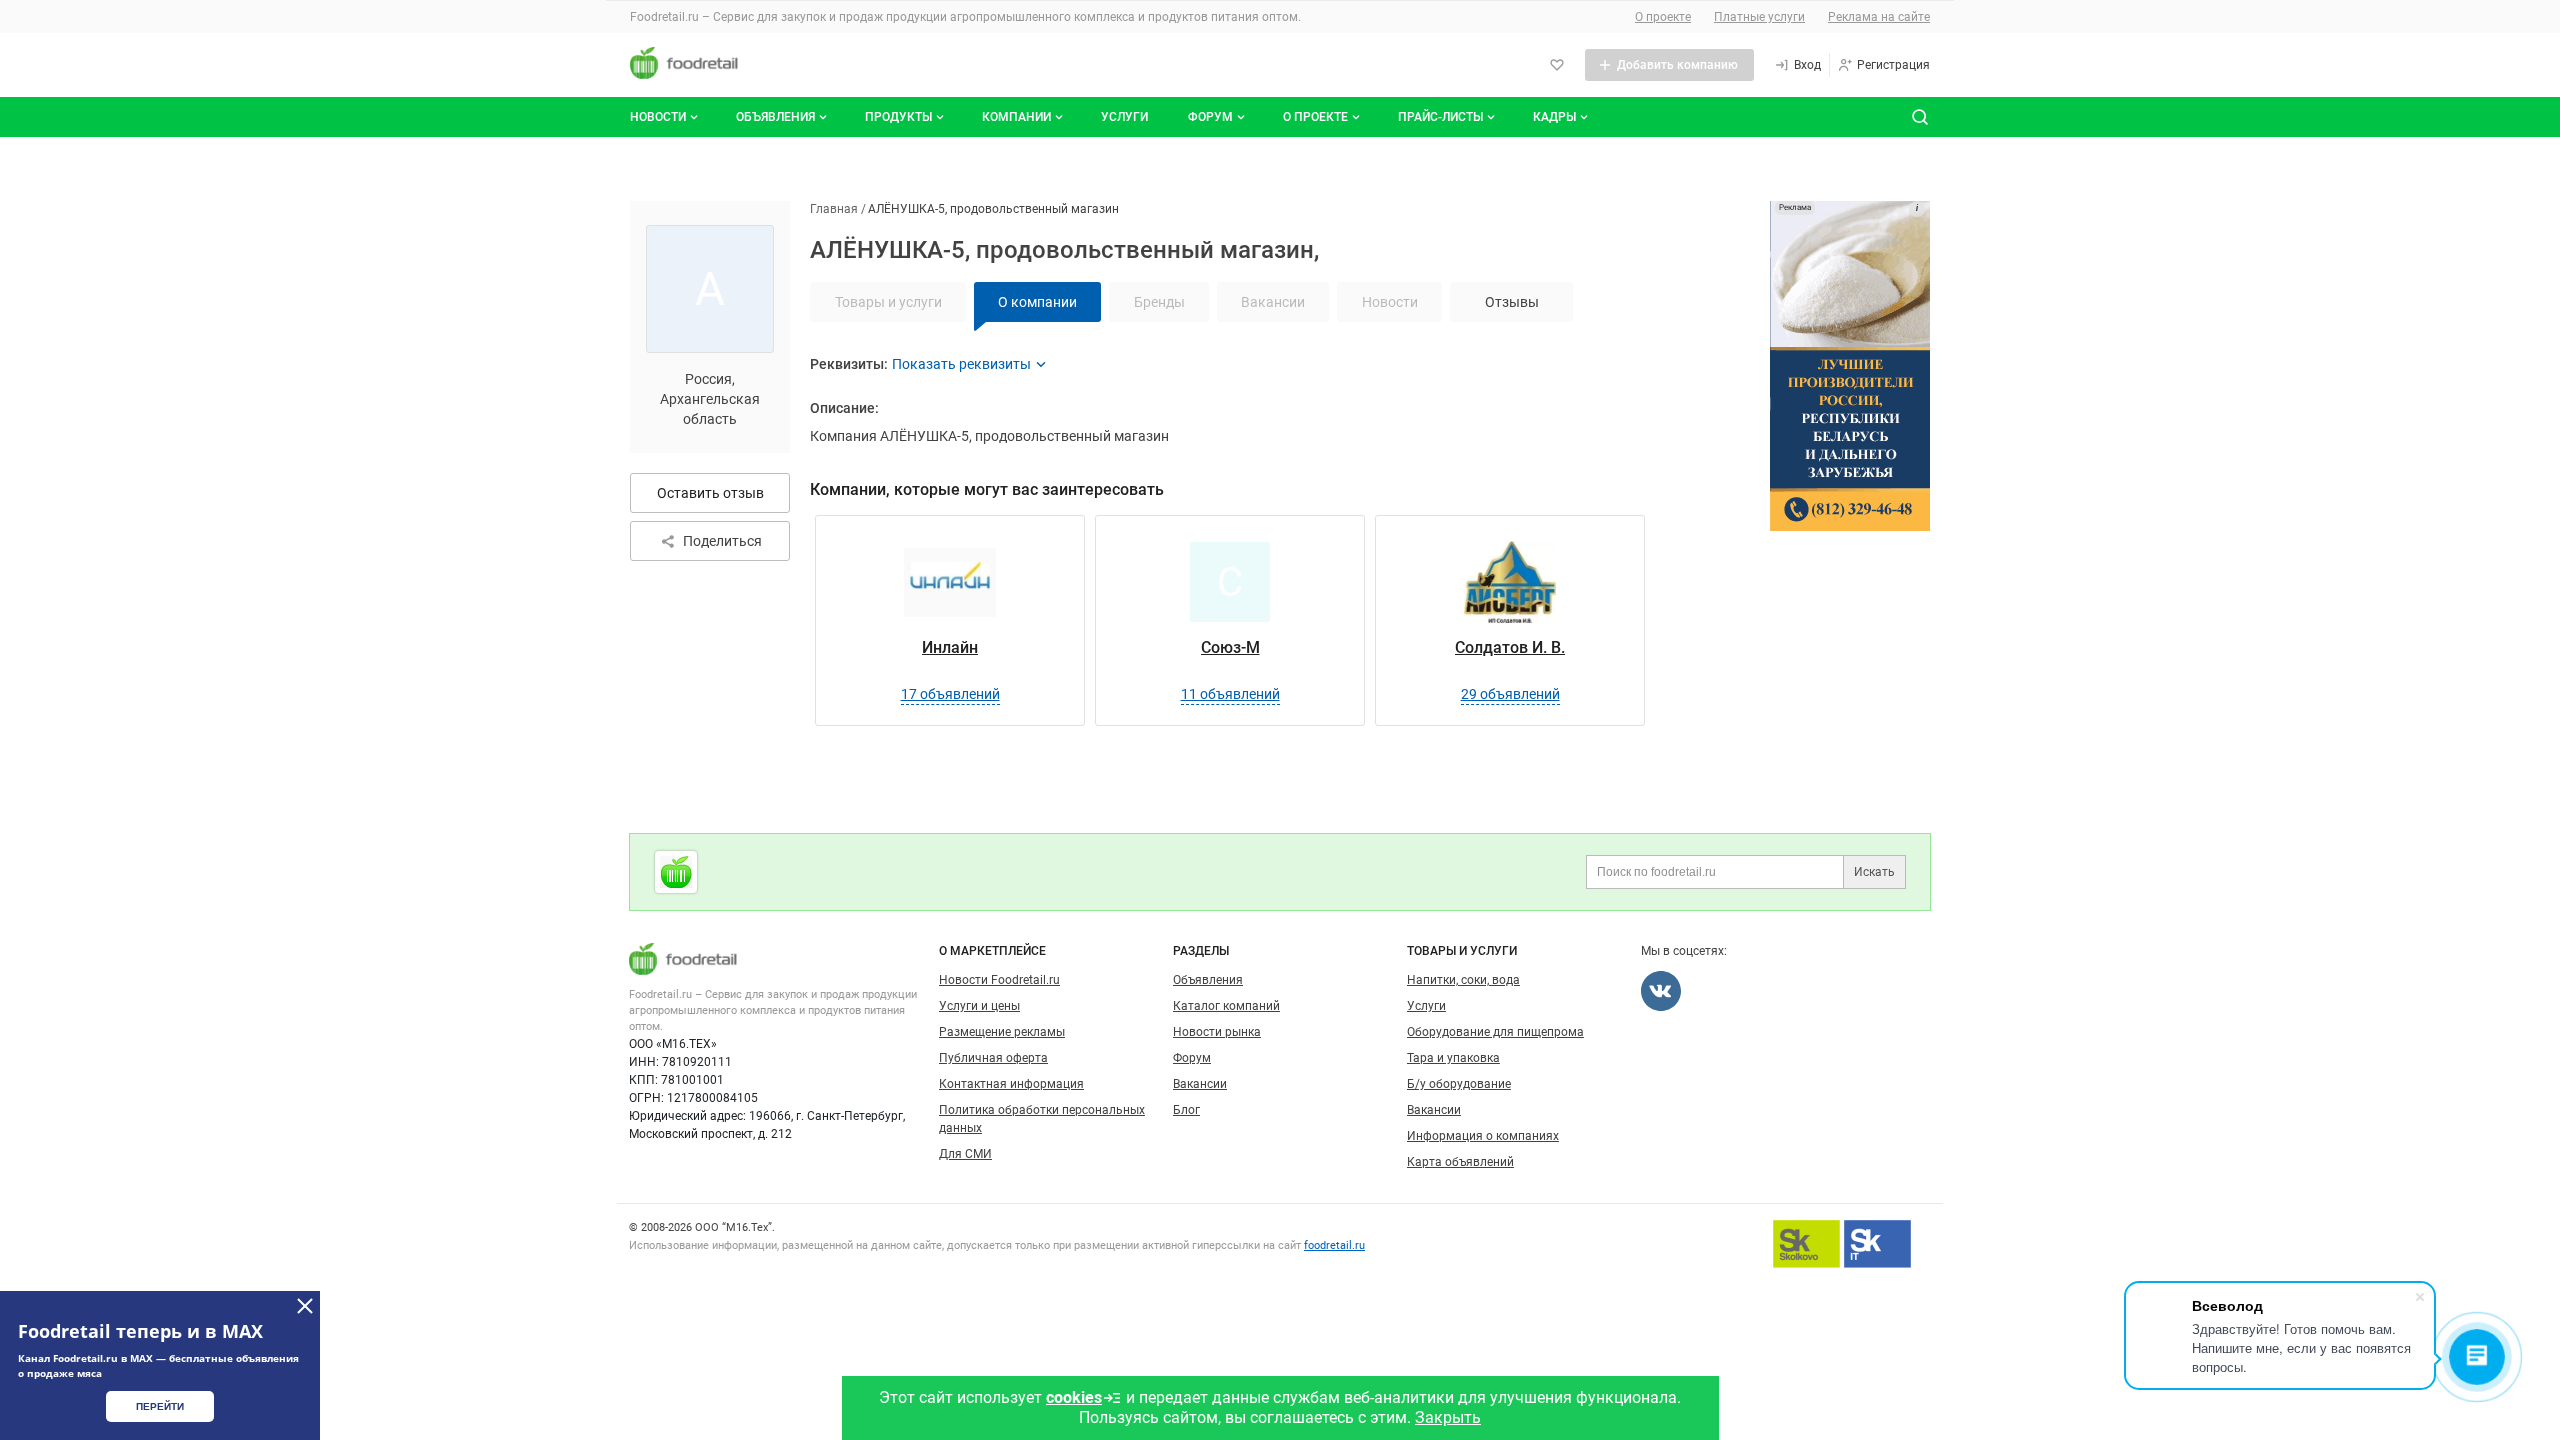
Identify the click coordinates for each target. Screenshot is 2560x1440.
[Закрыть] (305, 1306)
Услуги (1124, 117)
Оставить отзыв (710, 493)
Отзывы (1512, 302)
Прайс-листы (1440, 117)
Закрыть (1448, 1417)
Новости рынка (1217, 1032)
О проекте (1663, 17)
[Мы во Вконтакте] (1661, 991)
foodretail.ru (1334, 1245)
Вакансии (1200, 1084)
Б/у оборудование (1459, 1084)
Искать (1874, 872)
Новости (658, 117)
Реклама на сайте (1879, 17)
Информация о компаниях (1483, 1136)
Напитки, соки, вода (1463, 980)
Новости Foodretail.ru (999, 980)
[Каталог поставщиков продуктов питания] (676, 872)
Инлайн (950, 647)
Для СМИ (965, 1154)
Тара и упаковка (1453, 1058)
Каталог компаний (1226, 1006)
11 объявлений (1230, 694)
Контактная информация (1011, 1084)
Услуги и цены (979, 1006)
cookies (1074, 1397)
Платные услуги (1759, 17)
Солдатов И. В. (1510, 647)
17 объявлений (950, 694)
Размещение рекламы (1002, 1032)
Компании (1016, 117)
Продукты (898, 117)
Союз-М (1230, 647)
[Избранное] (1557, 65)
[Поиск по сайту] (1920, 117)
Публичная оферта (993, 1058)
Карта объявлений (1460, 1162)
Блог (1186, 1110)
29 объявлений (1510, 694)
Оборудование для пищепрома (1495, 1032)
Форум (1210, 117)
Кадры (1554, 117)
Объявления (775, 117)
